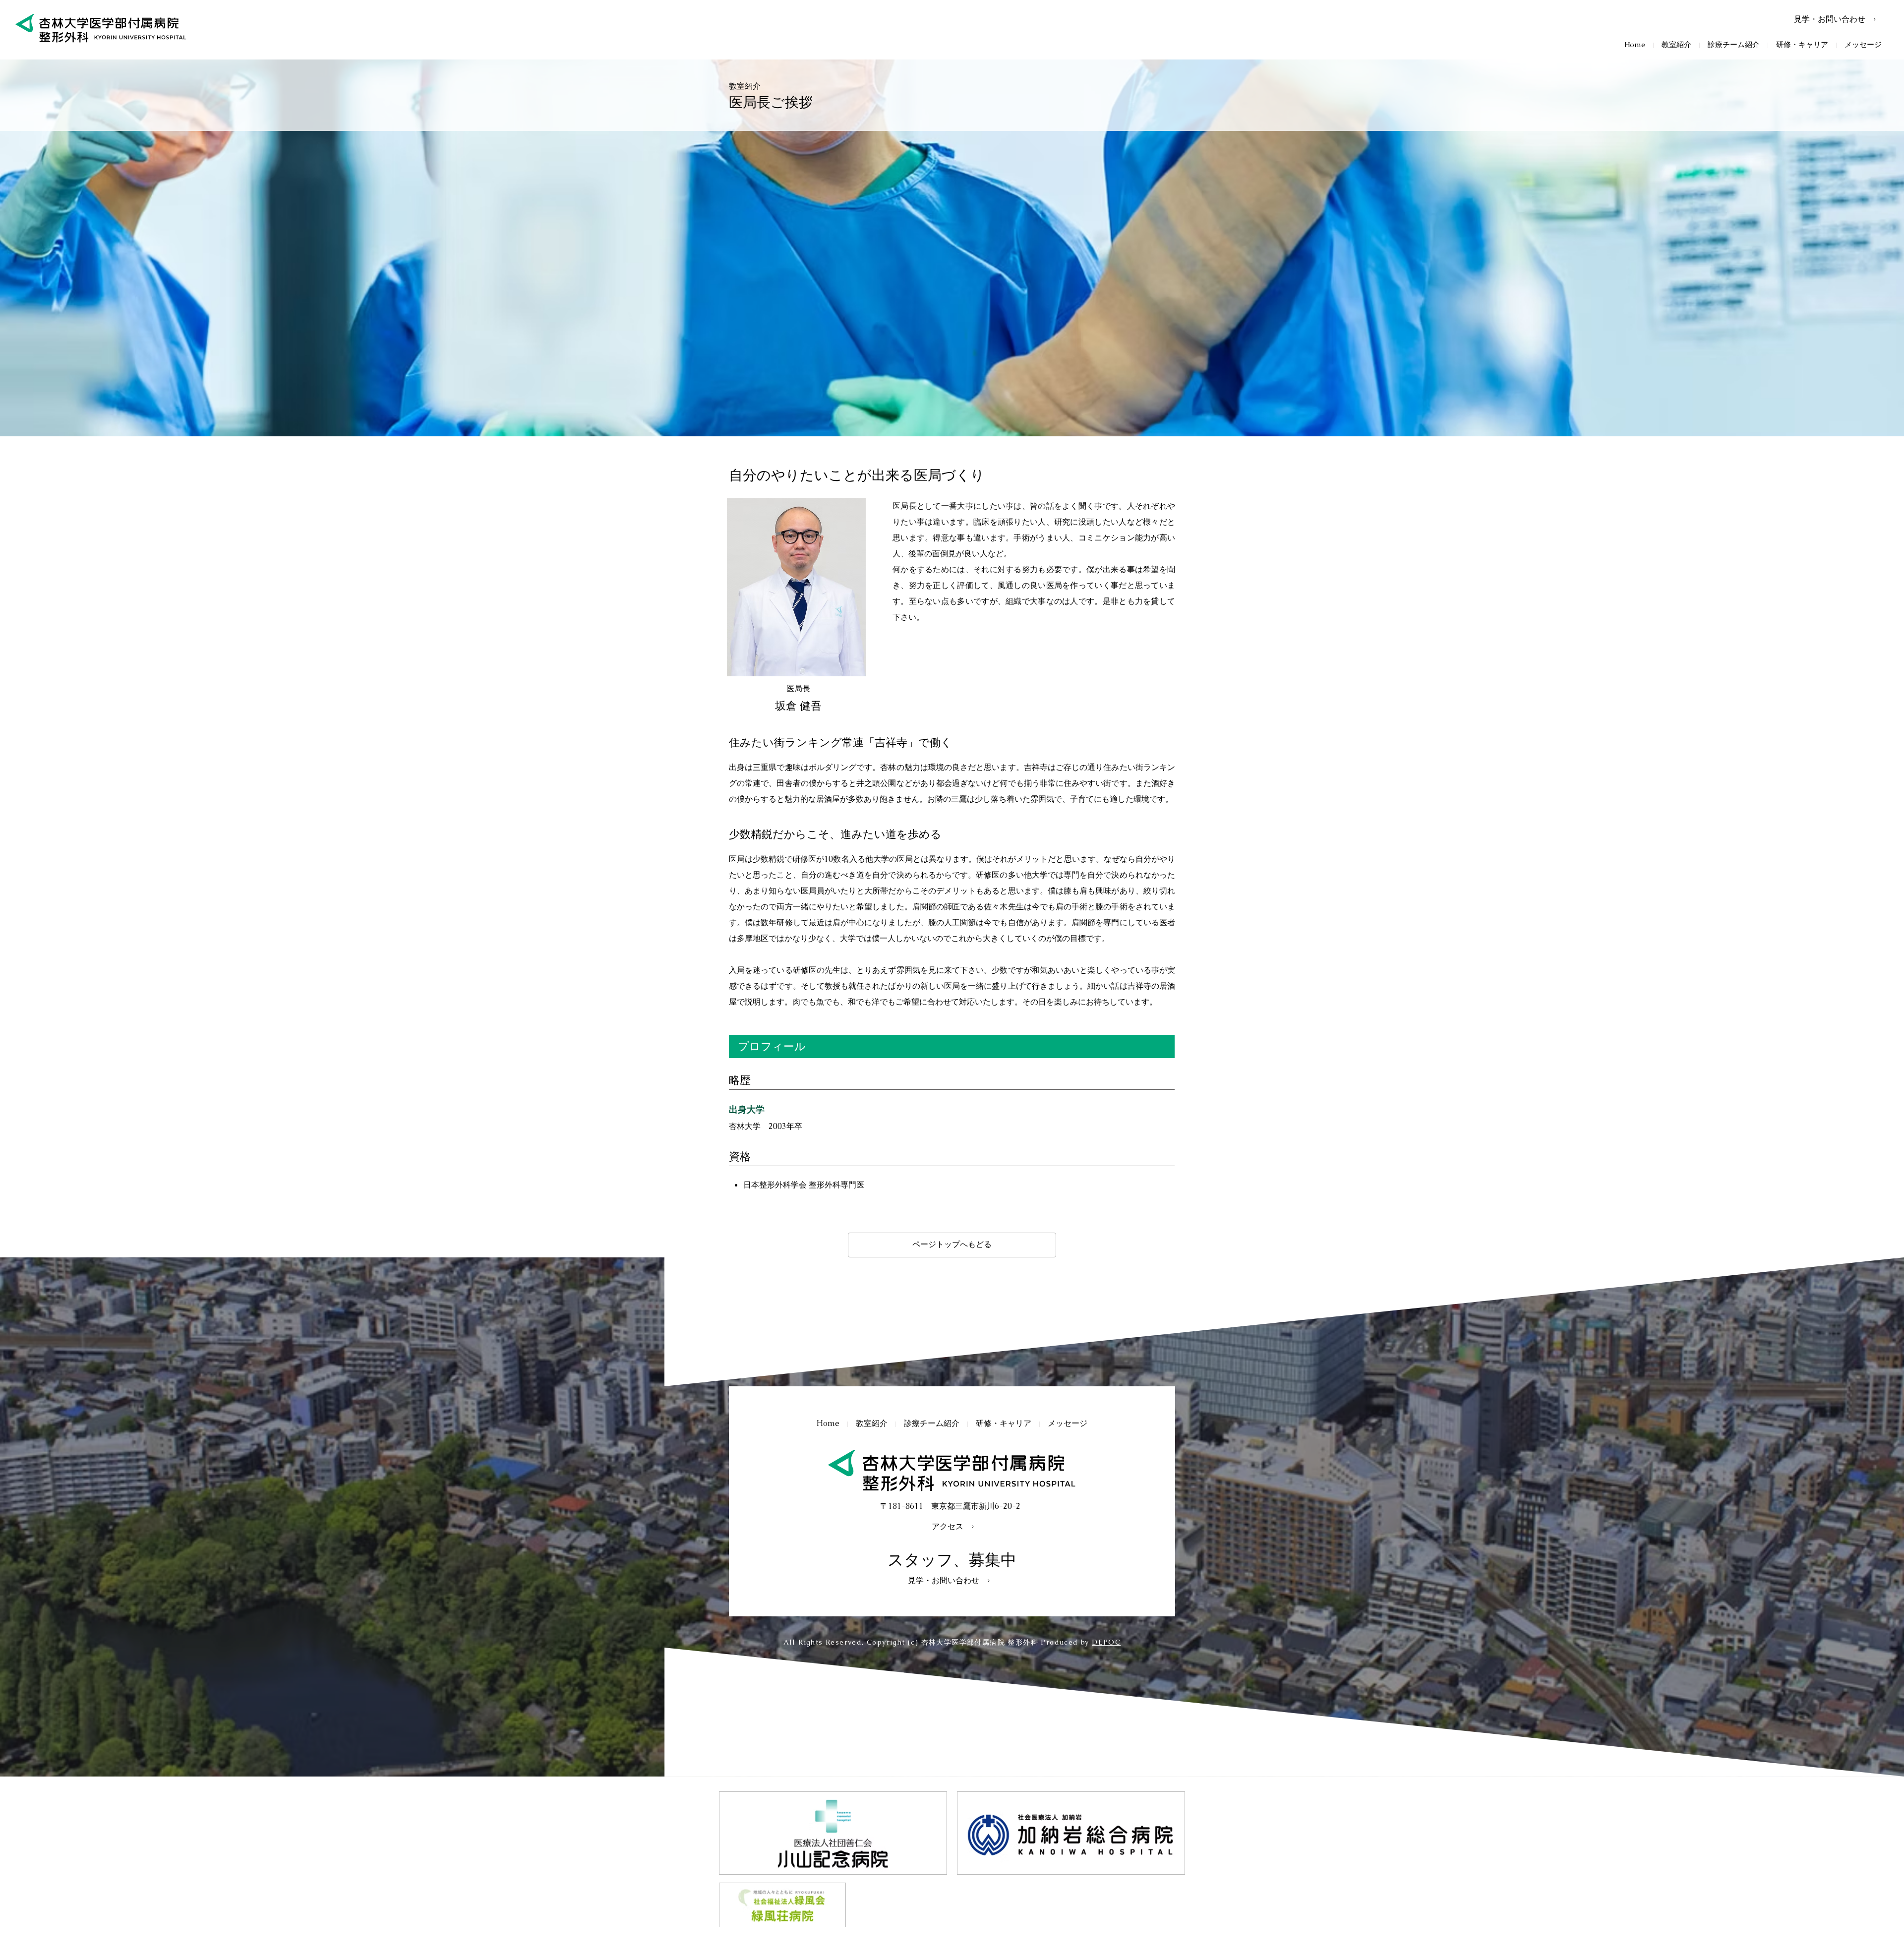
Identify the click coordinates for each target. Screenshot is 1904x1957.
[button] (1676, 44)
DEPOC (1106, 1642)
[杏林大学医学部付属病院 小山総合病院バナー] (833, 1833)
